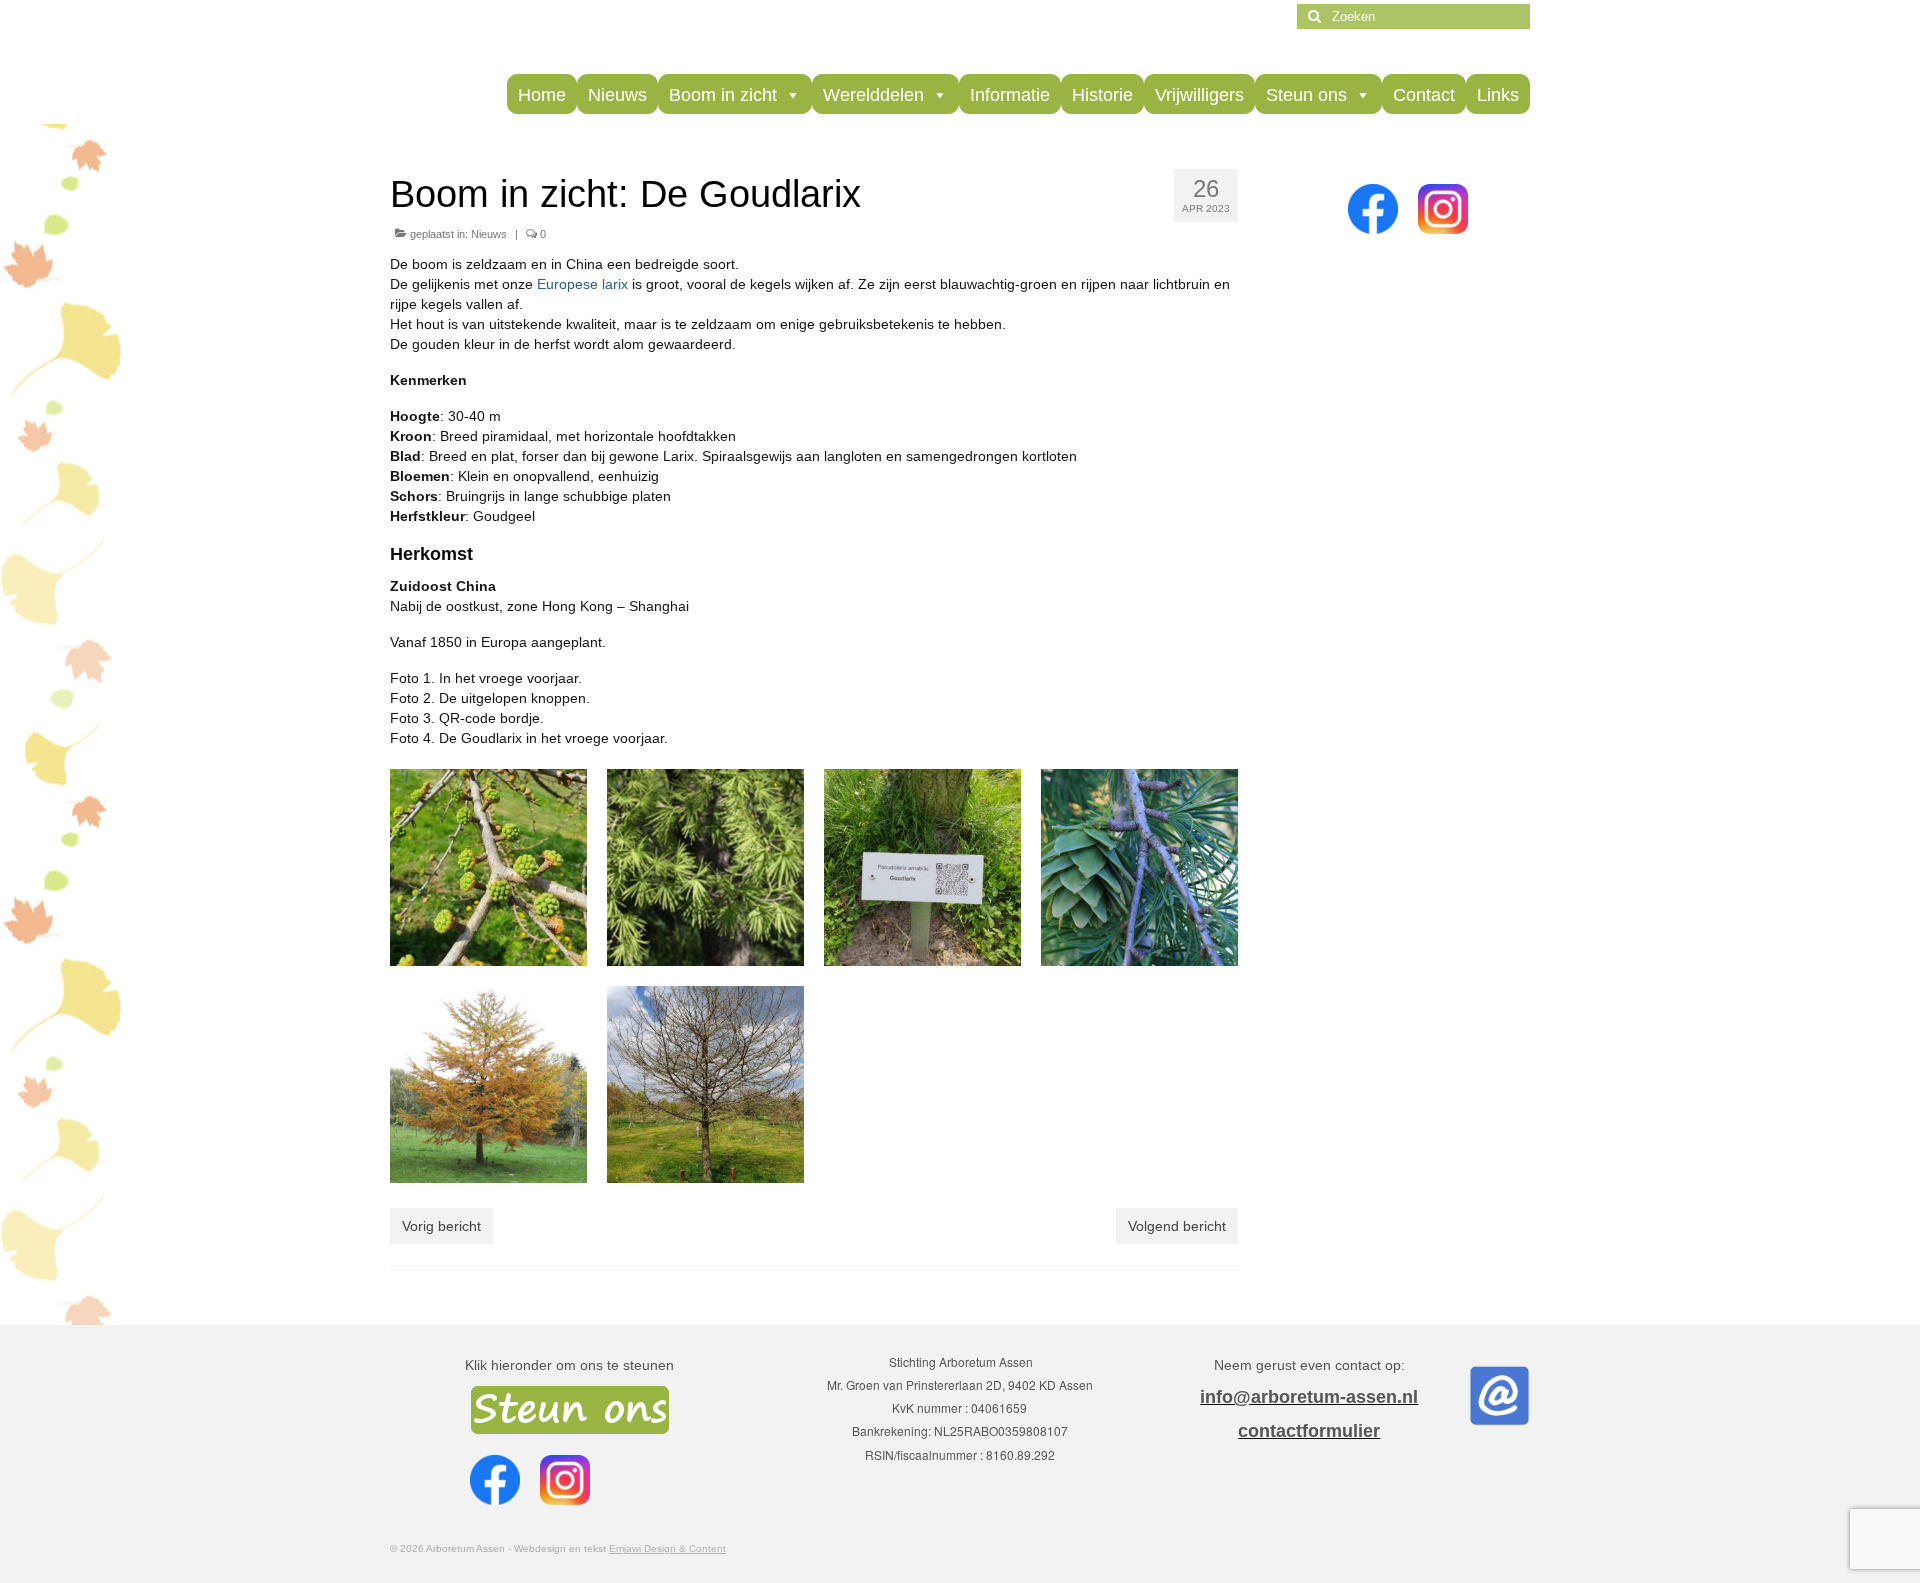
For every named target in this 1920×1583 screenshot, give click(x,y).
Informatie (1010, 95)
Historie (1102, 95)
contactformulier (1309, 1431)
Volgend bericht (1177, 1226)
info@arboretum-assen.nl (1309, 1397)
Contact (1424, 95)
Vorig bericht (441, 1226)
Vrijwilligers (1199, 95)
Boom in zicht (723, 95)
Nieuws (617, 95)
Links (1498, 95)
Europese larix (582, 284)
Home (542, 95)
